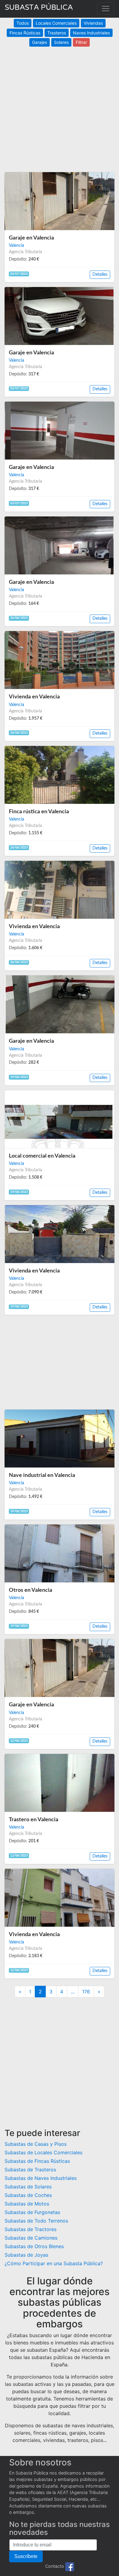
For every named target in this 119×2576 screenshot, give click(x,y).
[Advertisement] (60, 106)
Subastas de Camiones (31, 2238)
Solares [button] (61, 42)
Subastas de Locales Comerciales (43, 2152)
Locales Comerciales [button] (56, 23)
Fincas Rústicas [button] (25, 33)
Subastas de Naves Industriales (41, 2178)
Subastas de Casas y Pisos (36, 2144)
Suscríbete (26, 2556)
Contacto (55, 2566)
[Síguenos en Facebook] (70, 2566)
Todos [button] (23, 23)
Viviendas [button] (93, 23)
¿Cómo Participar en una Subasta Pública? (54, 2263)
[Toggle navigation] (106, 9)
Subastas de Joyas (26, 2255)
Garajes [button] (40, 42)
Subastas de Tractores (31, 2229)
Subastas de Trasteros (30, 2170)
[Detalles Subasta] (60, 201)
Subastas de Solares (28, 2187)
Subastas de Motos (27, 2204)
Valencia (16, 246)
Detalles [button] (100, 275)
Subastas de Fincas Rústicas (37, 2161)
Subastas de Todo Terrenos (36, 2221)
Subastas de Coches (28, 2195)
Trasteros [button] (57, 33)
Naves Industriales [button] (91, 33)
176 (86, 1992)
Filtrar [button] (81, 42)
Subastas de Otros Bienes (34, 2246)
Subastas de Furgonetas (32, 2212)
